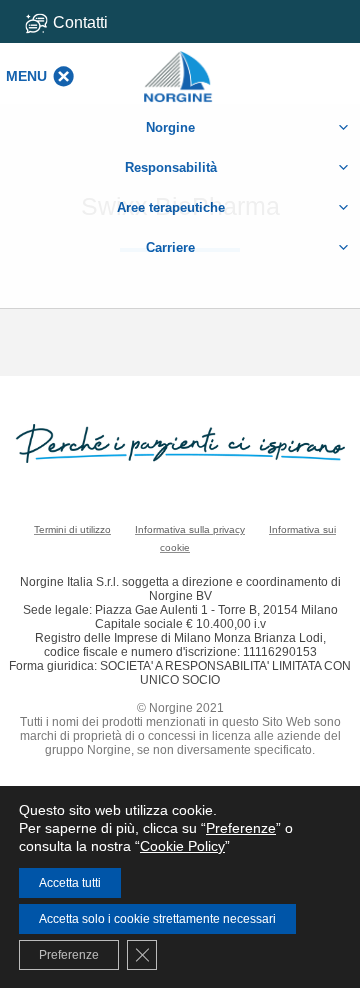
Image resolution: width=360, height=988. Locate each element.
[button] (26, 76)
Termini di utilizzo (72, 529)
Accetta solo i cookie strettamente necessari (157, 919)
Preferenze (241, 828)
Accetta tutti (70, 883)
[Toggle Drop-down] (92, 22)
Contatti (80, 22)
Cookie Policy (182, 846)
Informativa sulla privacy (190, 529)
